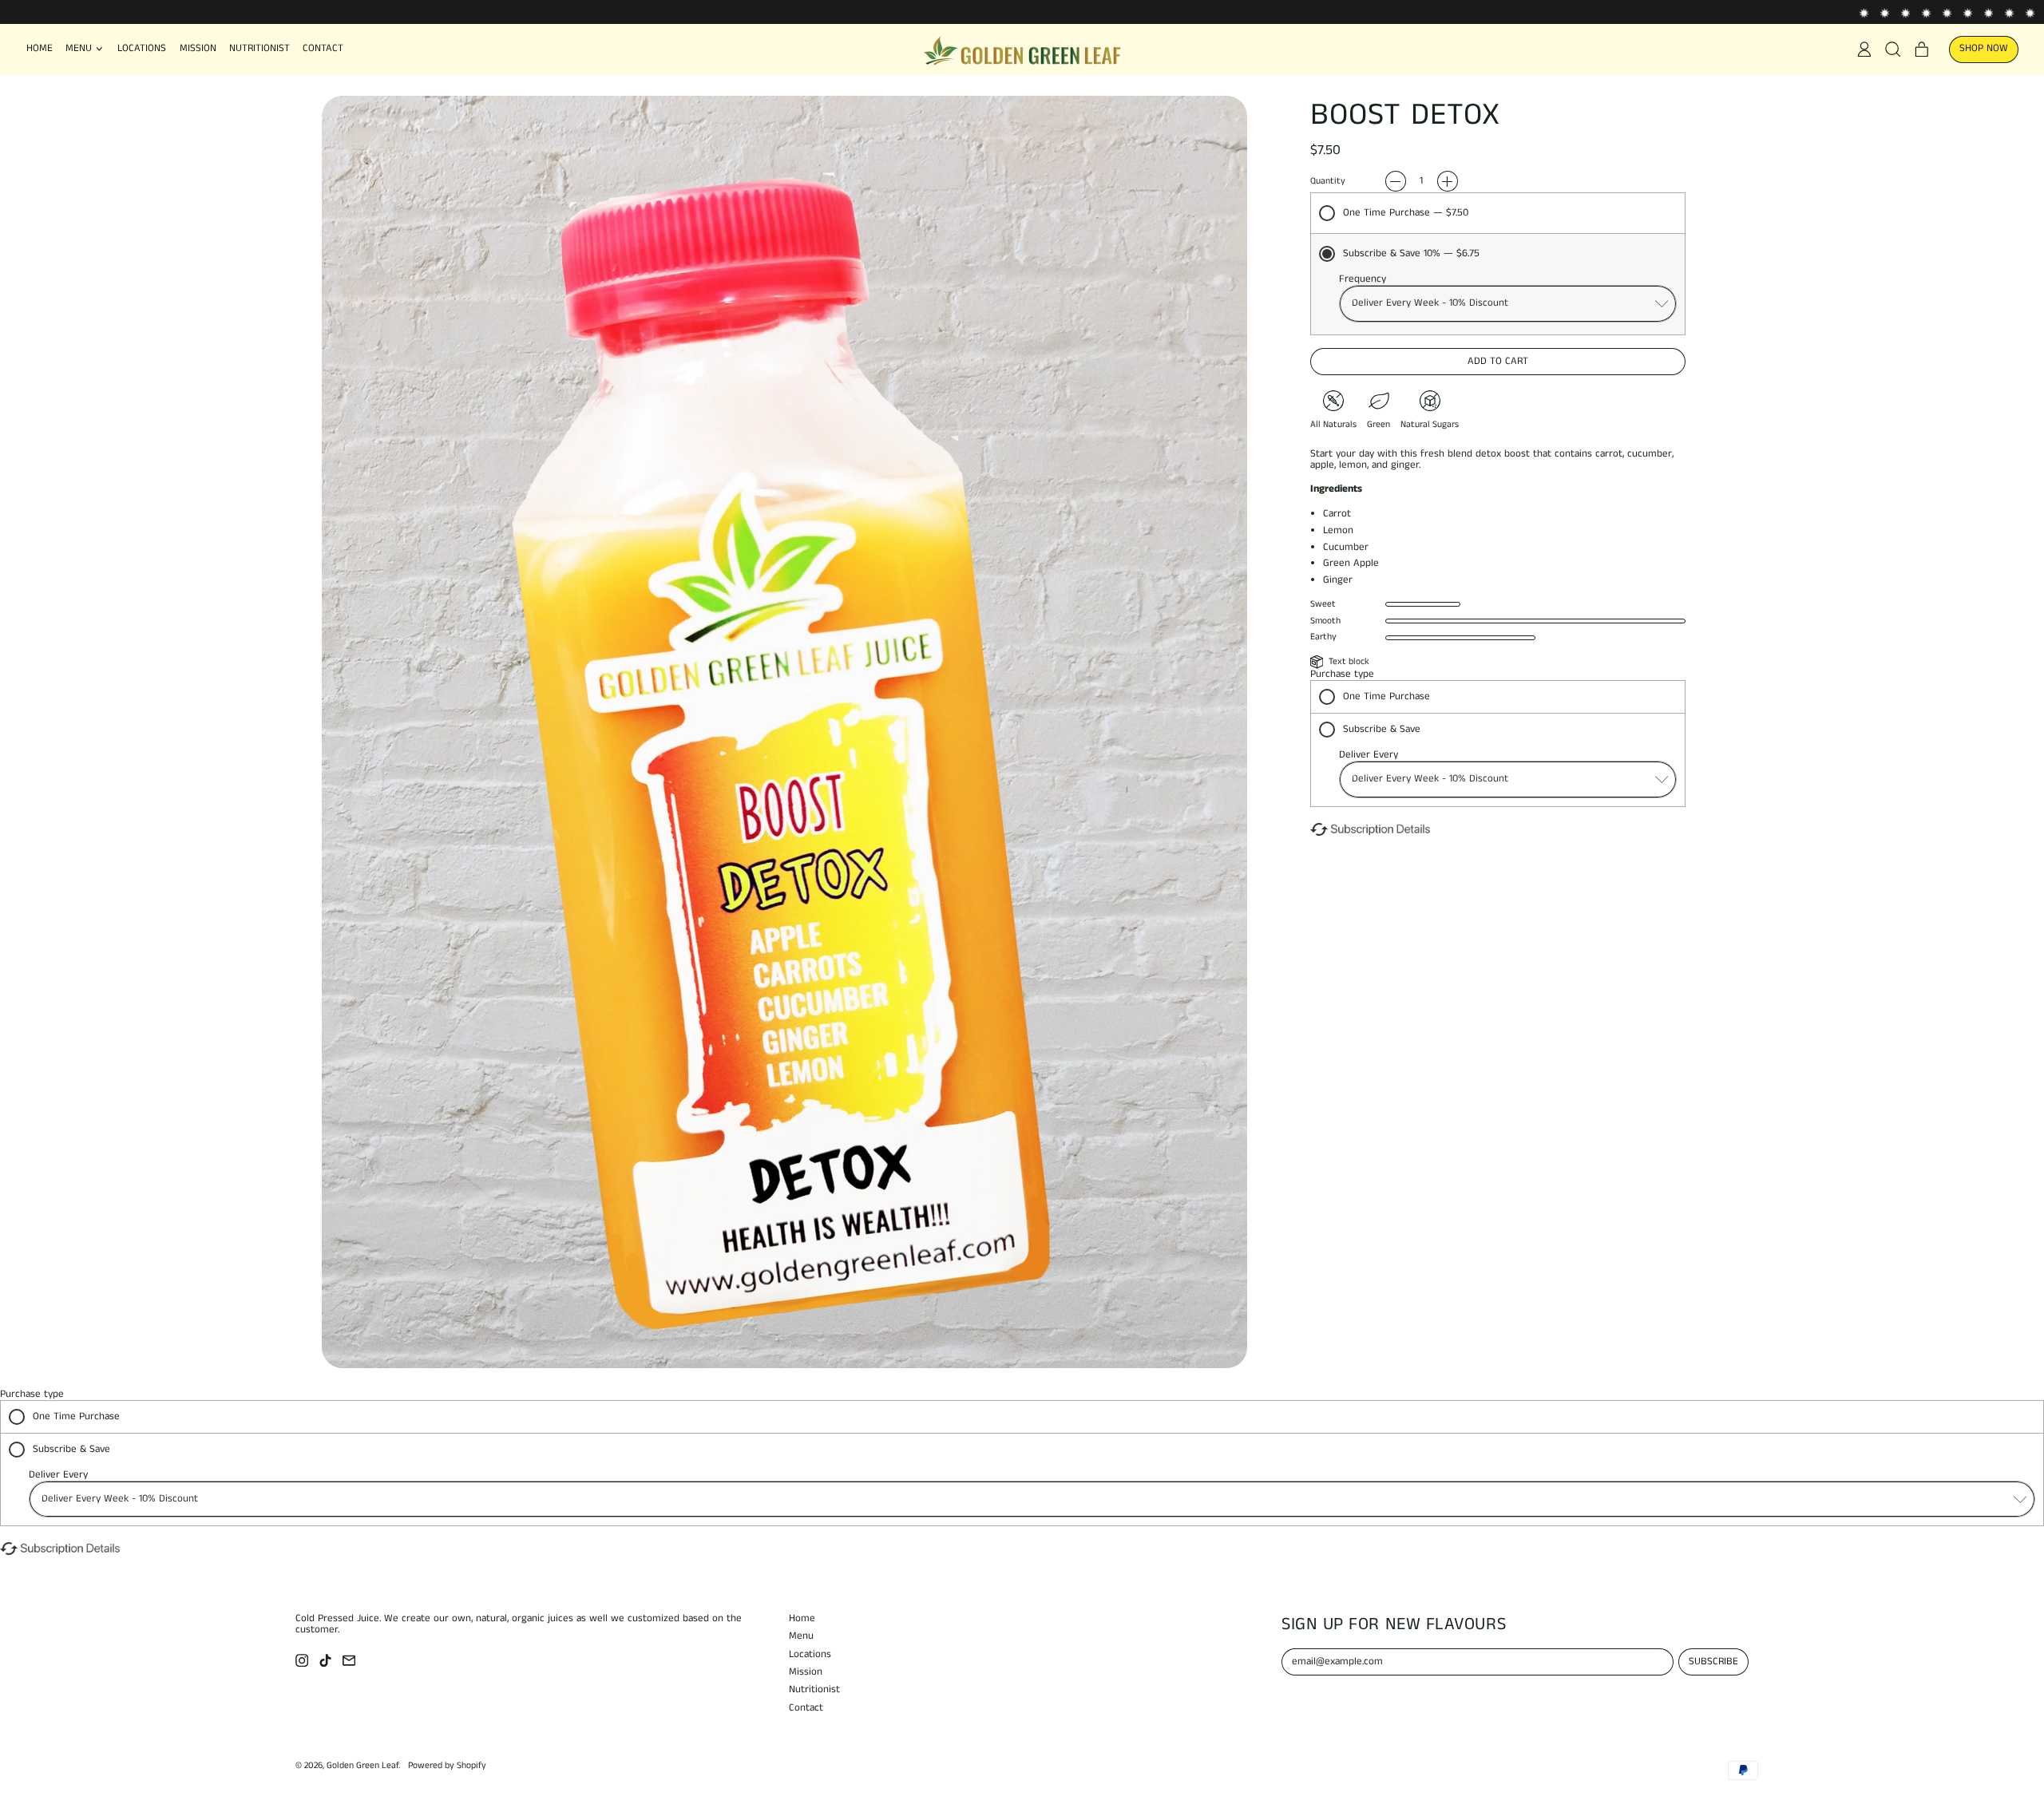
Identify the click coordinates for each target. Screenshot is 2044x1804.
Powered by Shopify (447, 1766)
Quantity (1328, 182)
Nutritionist (259, 48)
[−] (1396, 181)
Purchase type (1342, 674)
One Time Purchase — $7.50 (1406, 213)
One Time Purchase (1386, 697)
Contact (323, 48)
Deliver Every (1369, 755)
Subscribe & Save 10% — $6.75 (1411, 254)
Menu (801, 1636)
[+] (1448, 181)
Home (40, 48)
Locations (142, 48)
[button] (1893, 49)
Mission (198, 48)
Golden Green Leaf (362, 1766)
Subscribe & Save (1382, 730)
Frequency (1363, 279)
